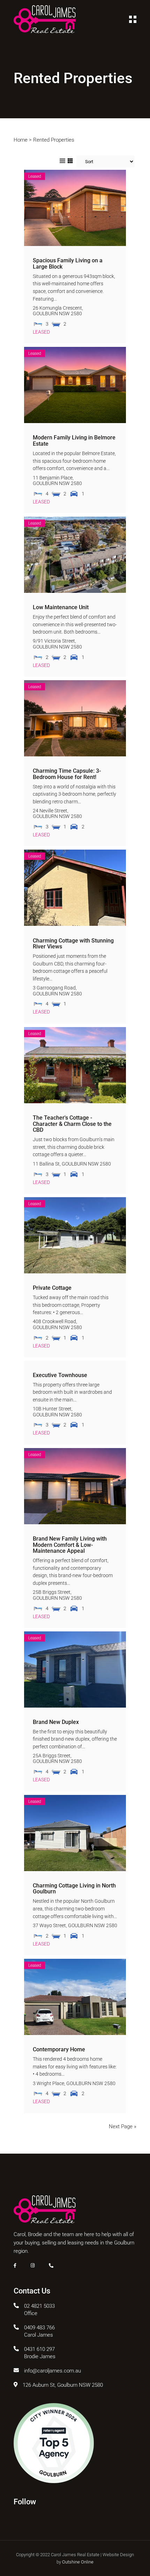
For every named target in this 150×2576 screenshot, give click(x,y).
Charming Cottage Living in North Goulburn (74, 1889)
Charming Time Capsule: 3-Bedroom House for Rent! (67, 774)
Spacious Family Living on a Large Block (68, 264)
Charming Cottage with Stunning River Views (73, 944)
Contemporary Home (59, 2049)
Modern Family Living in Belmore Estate (74, 441)
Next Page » (123, 2126)
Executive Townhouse (60, 1375)
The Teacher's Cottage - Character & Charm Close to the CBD (72, 1124)
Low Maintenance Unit (61, 607)
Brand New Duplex (56, 1722)
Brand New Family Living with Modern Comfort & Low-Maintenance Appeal (70, 1545)
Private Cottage (52, 1288)
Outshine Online (78, 2562)
